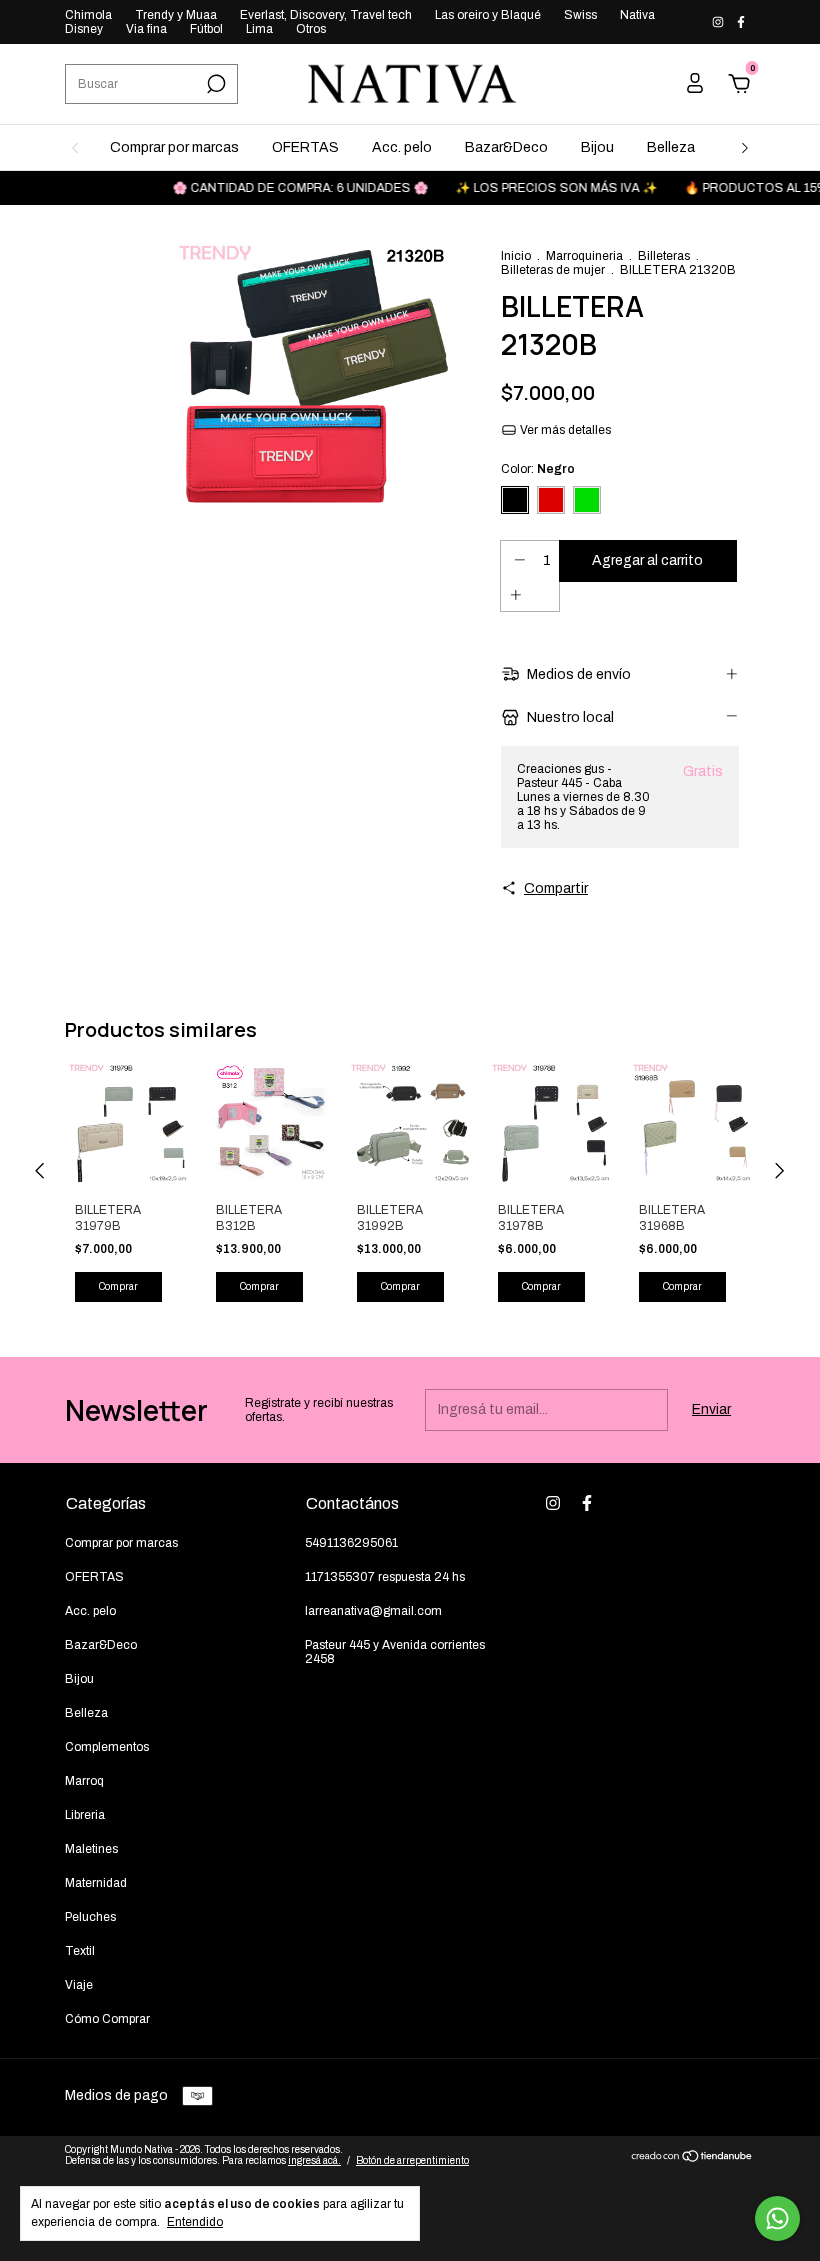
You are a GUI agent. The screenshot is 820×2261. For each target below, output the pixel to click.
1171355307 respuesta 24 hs (385, 1577)
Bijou (597, 147)
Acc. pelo (402, 147)
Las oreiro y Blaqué (488, 15)
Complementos (107, 1747)
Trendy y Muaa (176, 15)
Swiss (580, 15)
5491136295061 (351, 1543)
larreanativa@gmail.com (373, 1611)
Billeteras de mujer (553, 270)
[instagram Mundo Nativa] (719, 22)
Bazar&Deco (506, 147)
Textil (80, 1951)
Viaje (79, 1985)
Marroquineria (584, 256)
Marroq (84, 1781)
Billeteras (664, 256)
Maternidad (96, 1883)
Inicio (516, 256)
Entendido (195, 2222)
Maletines (91, 1849)
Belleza (671, 147)
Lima (259, 29)
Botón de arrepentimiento (412, 2160)
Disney (84, 29)
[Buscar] (214, 84)
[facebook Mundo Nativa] (741, 22)
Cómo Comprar (107, 2019)
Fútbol (206, 29)
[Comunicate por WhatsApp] (777, 2218)
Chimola (88, 15)
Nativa (637, 15)
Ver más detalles (564, 430)
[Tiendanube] (692, 2158)
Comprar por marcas (174, 147)
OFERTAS (305, 147)
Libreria (85, 1815)
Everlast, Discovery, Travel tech (326, 15)
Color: (538, 469)
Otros (311, 29)
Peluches (90, 1917)
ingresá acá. (314, 2160)
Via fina (146, 29)
